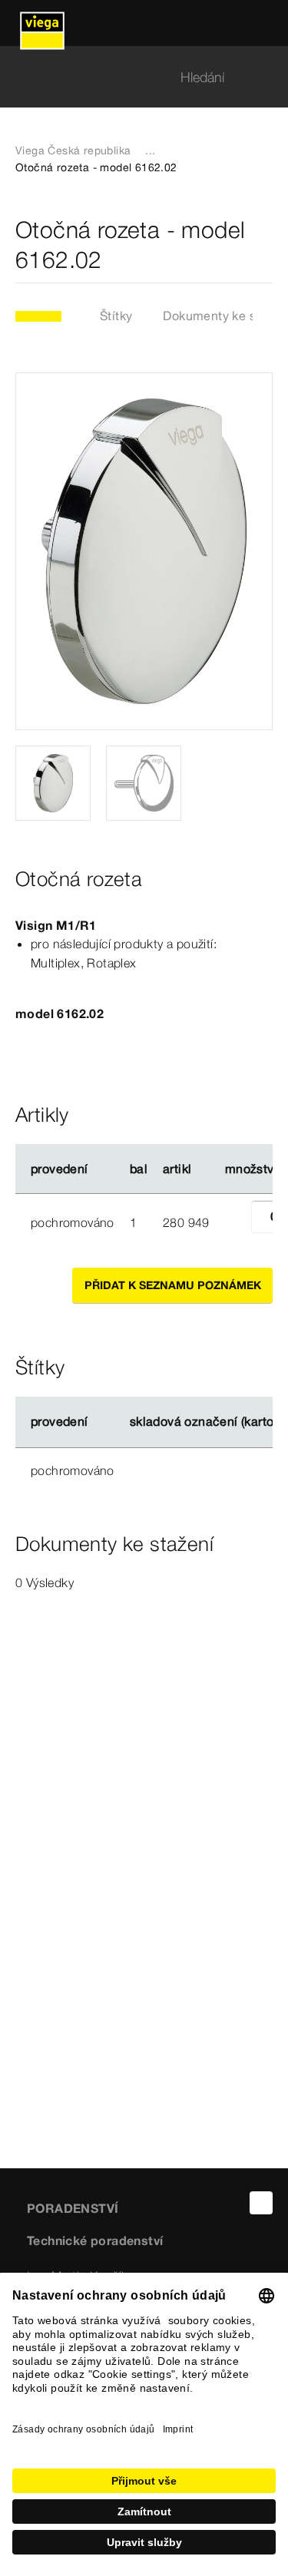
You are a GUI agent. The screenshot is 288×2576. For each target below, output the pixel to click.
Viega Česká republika (73, 150)
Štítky (116, 316)
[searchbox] (131, 77)
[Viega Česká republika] (42, 23)
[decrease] (234, 1222)
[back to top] (261, 2203)
